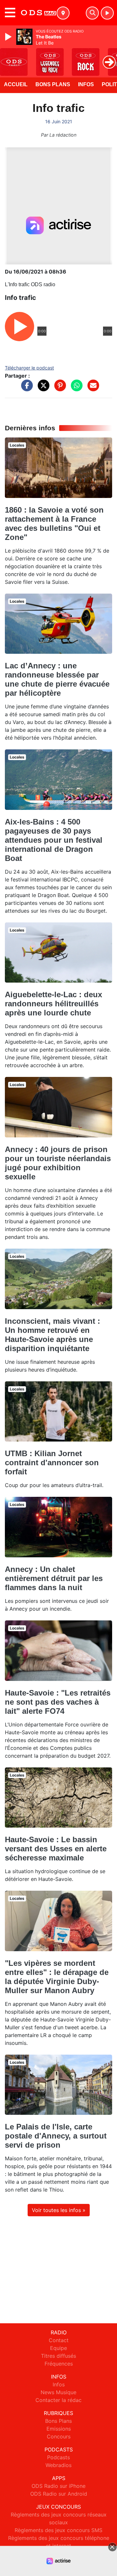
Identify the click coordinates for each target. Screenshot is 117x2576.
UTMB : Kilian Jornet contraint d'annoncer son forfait (52, 1462)
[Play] (9, 37)
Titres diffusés (58, 2356)
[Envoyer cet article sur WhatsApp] (75, 389)
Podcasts (58, 2457)
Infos (86, 84)
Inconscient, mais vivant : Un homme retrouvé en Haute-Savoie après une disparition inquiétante (52, 1335)
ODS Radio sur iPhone (58, 2486)
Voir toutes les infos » (59, 2210)
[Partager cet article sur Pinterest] (58, 389)
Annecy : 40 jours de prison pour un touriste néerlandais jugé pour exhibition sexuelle (58, 1163)
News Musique (58, 2392)
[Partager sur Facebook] (25, 389)
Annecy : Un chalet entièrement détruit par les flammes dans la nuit (54, 1578)
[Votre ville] (63, 13)
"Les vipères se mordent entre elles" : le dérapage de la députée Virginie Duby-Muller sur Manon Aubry (57, 1977)
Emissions (59, 2429)
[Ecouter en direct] (107, 13)
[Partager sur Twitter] (42, 389)
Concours (59, 2436)
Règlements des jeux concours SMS (58, 2530)
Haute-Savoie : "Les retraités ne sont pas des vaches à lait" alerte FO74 (58, 1702)
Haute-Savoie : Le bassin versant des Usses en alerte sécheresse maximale (56, 1849)
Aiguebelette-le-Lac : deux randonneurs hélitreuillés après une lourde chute (53, 1004)
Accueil (16, 84)
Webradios (58, 2465)
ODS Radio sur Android (59, 2494)
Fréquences (59, 2364)
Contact (59, 2340)
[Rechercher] (92, 13)
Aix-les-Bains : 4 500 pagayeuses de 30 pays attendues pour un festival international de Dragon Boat (54, 840)
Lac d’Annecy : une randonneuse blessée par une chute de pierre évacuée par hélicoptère (57, 679)
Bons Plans (53, 84)
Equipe (58, 2348)
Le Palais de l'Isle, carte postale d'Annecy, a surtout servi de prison (56, 2136)
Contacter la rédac (58, 2400)
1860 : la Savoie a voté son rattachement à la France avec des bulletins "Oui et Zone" (54, 523)
